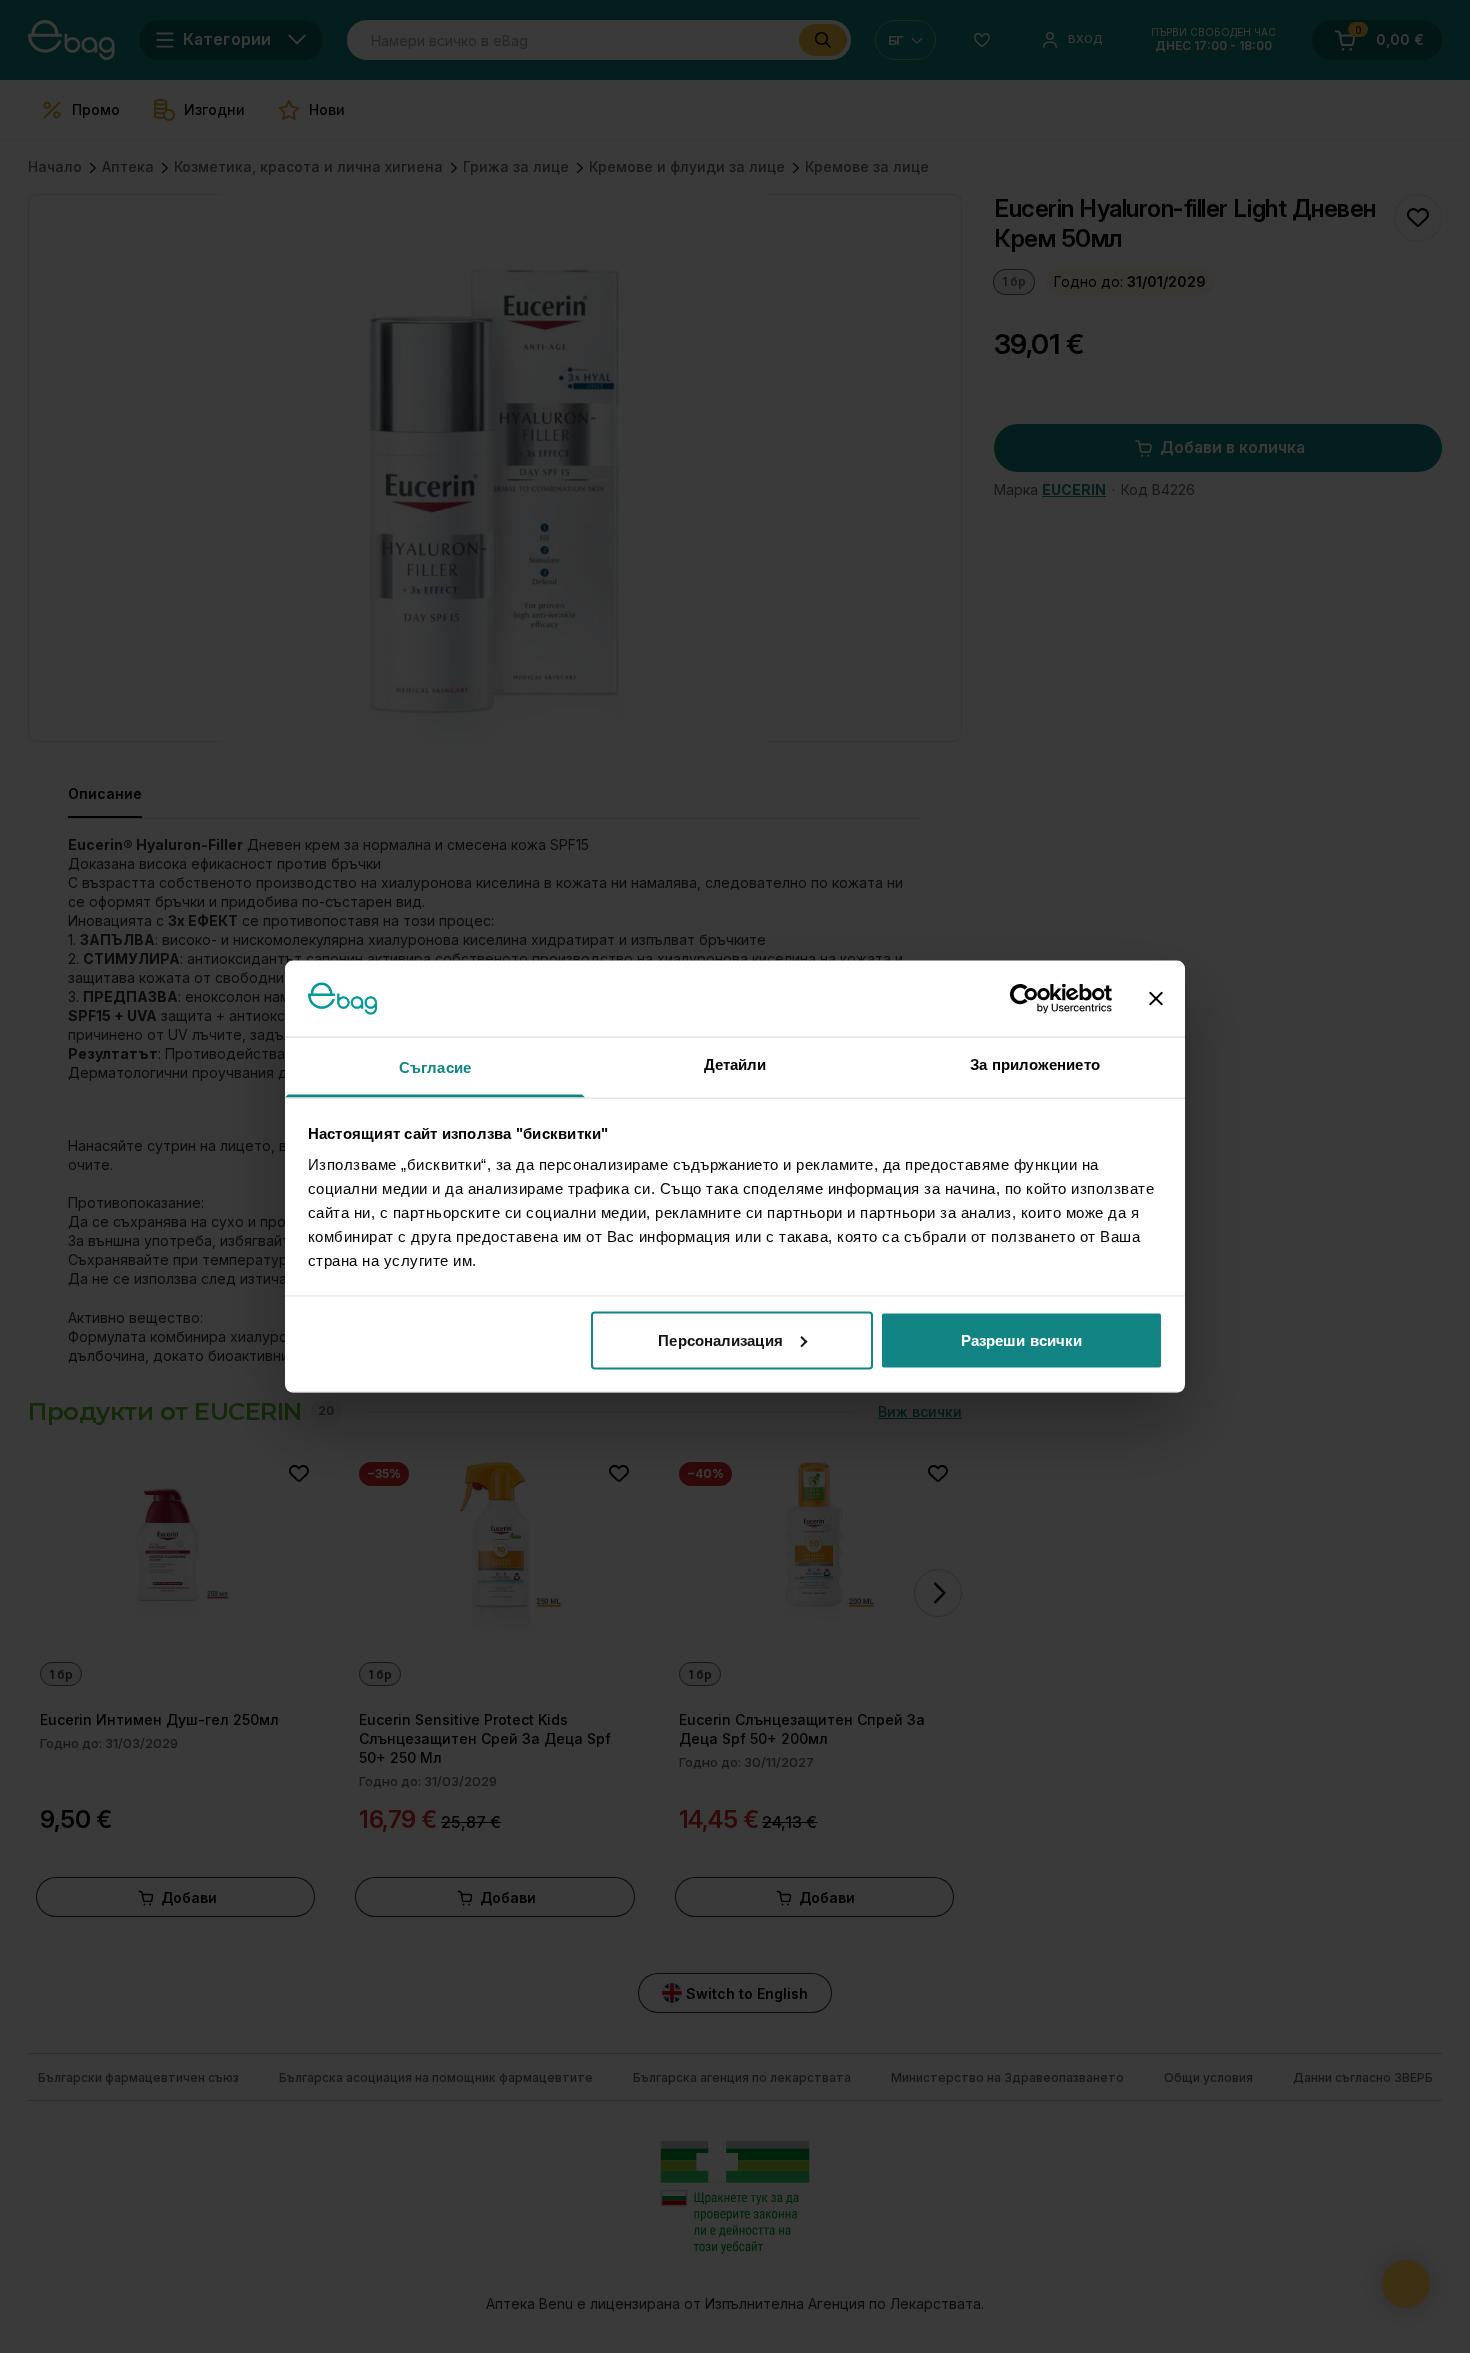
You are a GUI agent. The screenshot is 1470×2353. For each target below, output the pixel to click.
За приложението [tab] (1035, 1064)
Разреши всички (1021, 1339)
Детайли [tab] (735, 1064)
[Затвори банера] (1156, 998)
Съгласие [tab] (435, 1067)
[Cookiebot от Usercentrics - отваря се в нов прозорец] (1024, 998)
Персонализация (720, 1339)
